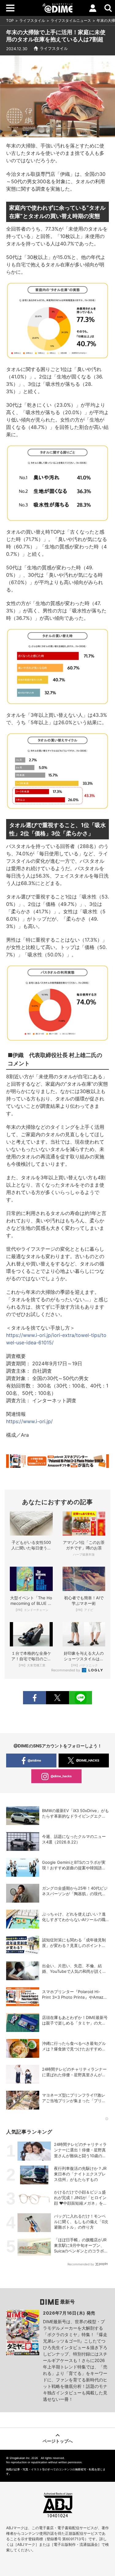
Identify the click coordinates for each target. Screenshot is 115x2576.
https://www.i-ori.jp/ (29, 1421)
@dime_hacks (61, 1776)
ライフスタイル (32, 20)
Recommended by (66, 1670)
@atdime (34, 1760)
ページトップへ (58, 2441)
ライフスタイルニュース (71, 20)
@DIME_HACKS (88, 1760)
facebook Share (34, 1698)
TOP (10, 20)
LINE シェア (80, 1698)
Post (57, 1698)
